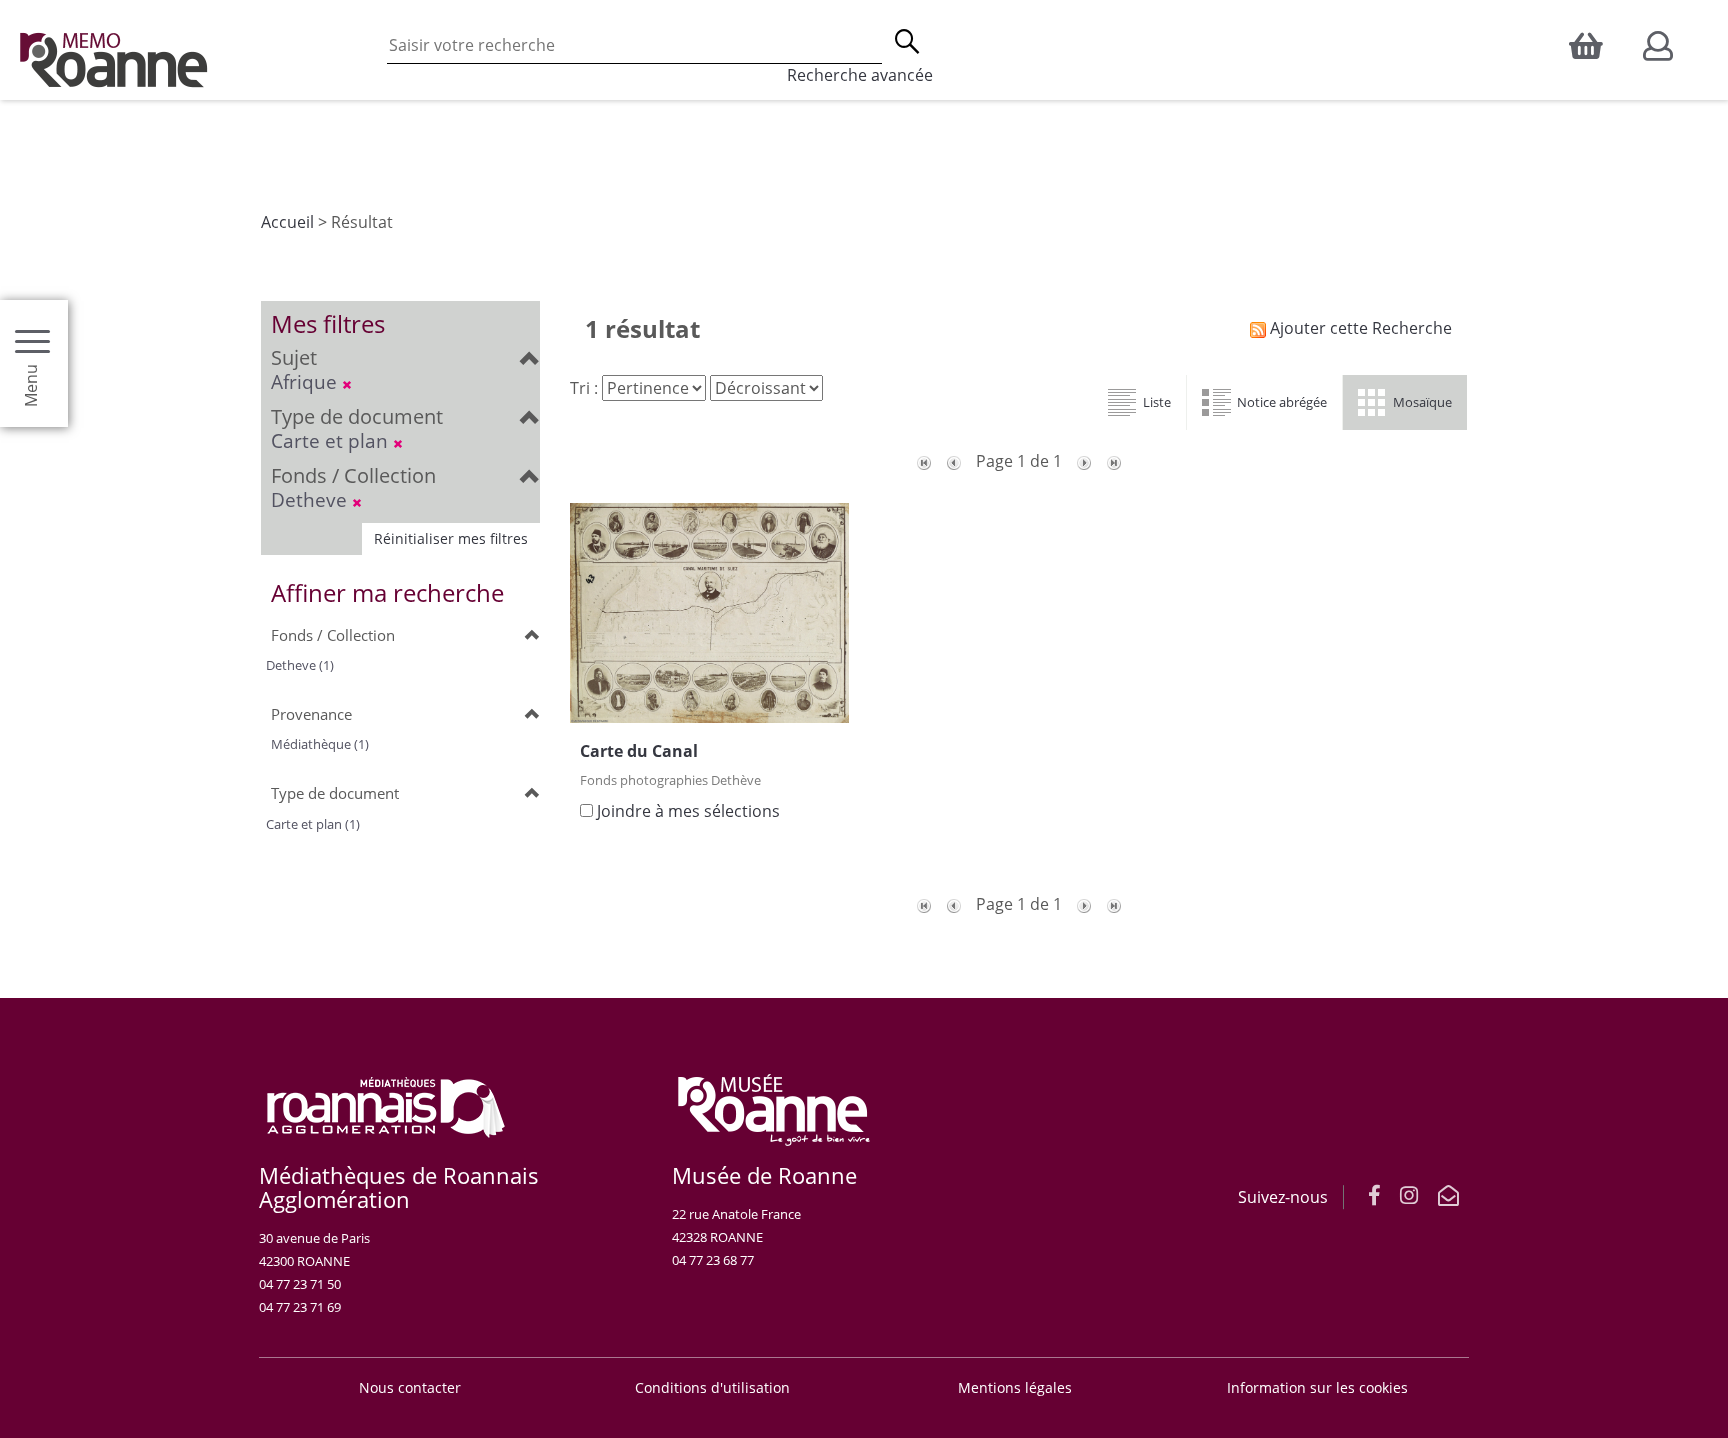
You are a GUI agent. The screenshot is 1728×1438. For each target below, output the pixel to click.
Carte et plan (332, 440)
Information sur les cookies (1317, 1387)
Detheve (311, 499)
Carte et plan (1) (313, 824)
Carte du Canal (639, 751)
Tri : (584, 388)
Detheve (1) (300, 665)
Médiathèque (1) (320, 744)
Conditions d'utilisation (712, 1387)
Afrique (306, 381)
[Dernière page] (1114, 461)
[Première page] (924, 461)
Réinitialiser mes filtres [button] (451, 538)
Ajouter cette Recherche (1359, 328)
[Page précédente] (954, 461)
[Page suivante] (1084, 461)
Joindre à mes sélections (688, 811)
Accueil (287, 222)
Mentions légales (1015, 1387)
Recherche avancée (860, 75)
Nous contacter (410, 1387)
